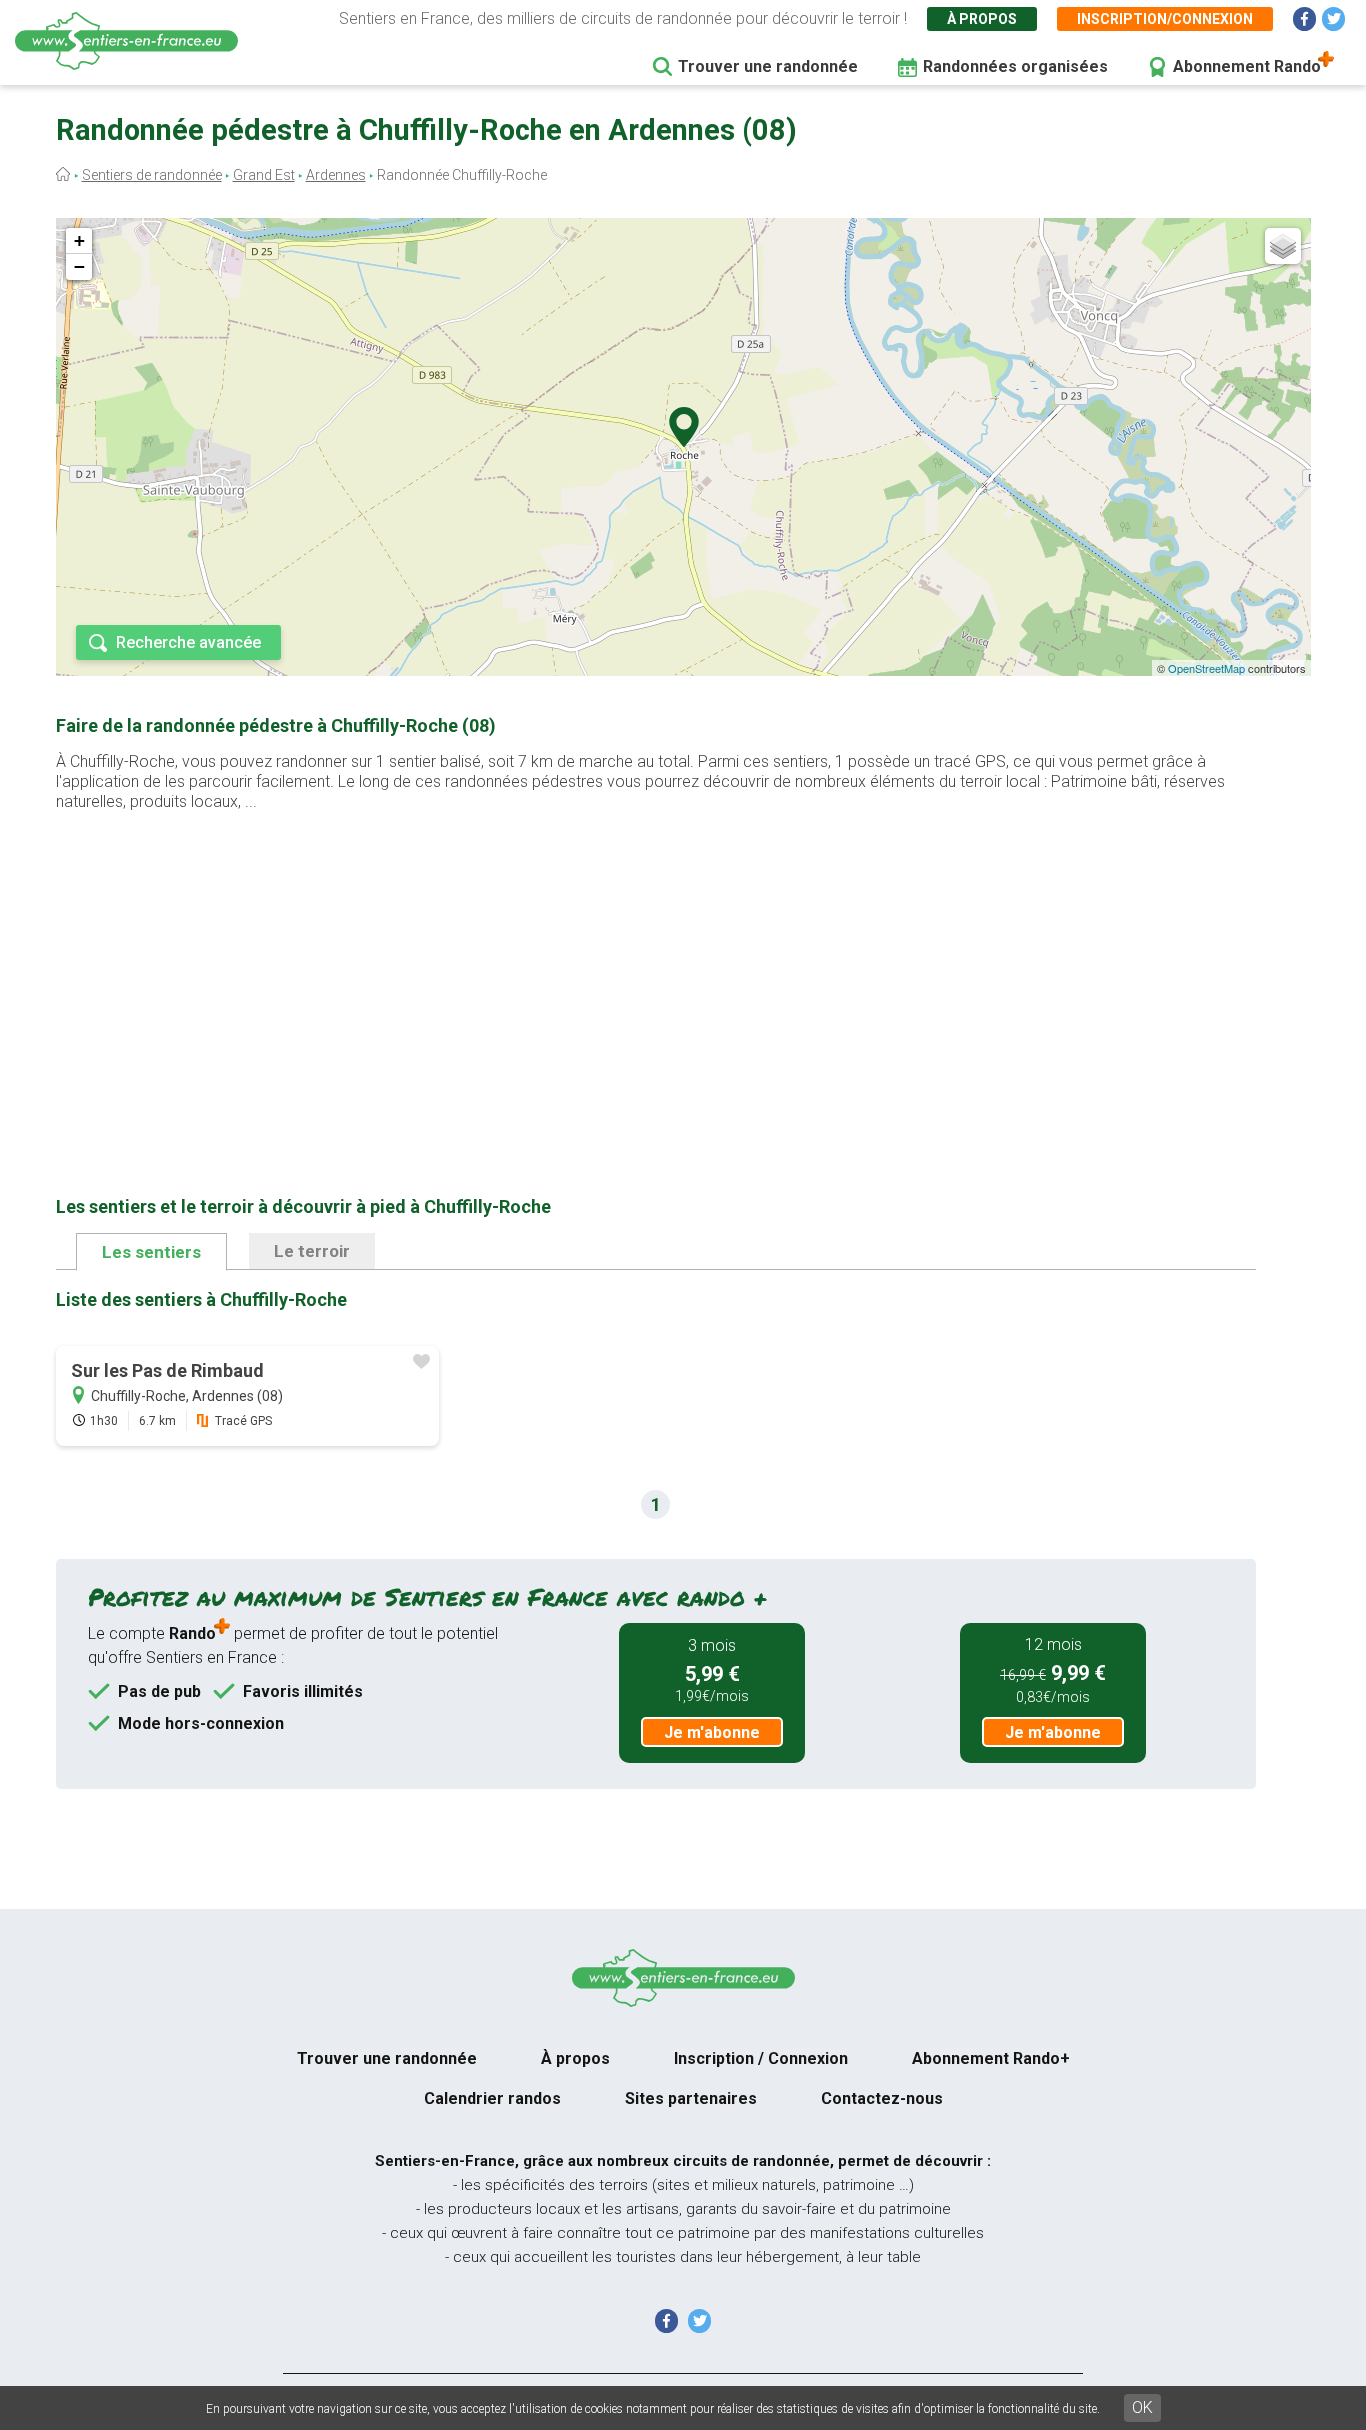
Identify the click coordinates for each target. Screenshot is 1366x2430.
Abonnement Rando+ (991, 2058)
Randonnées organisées (1015, 66)
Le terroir (312, 1251)
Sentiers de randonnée (152, 175)
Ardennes (336, 175)
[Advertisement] (656, 972)
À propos (982, 19)
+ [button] (79, 240)
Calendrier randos (492, 2098)
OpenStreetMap (1206, 668)
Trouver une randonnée (768, 66)
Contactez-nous (882, 2098)
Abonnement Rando (1247, 66)
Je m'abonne (712, 1732)
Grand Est (264, 175)
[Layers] (1283, 246)
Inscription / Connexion (761, 2058)
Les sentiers (151, 1252)
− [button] (79, 266)
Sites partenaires (691, 2098)
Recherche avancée (188, 642)
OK (1142, 2407)
